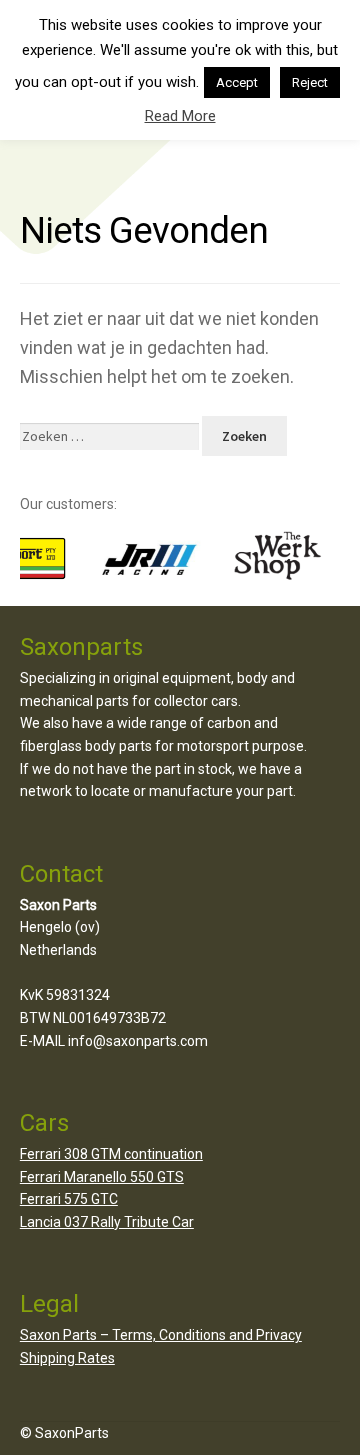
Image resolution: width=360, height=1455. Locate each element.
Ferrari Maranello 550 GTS (102, 1177)
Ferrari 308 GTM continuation (111, 1154)
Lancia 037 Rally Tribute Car (107, 1222)
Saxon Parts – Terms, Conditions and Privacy (161, 1335)
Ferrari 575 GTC (69, 1199)
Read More (180, 116)
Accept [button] (237, 82)
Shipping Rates (67, 1358)
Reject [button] (310, 82)
